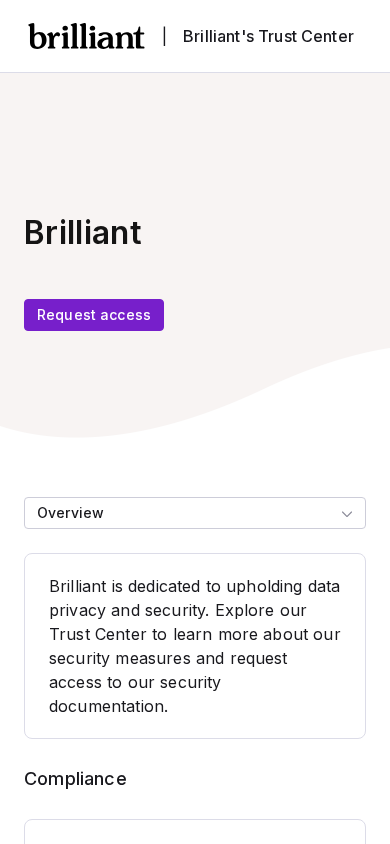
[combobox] (195, 513)
